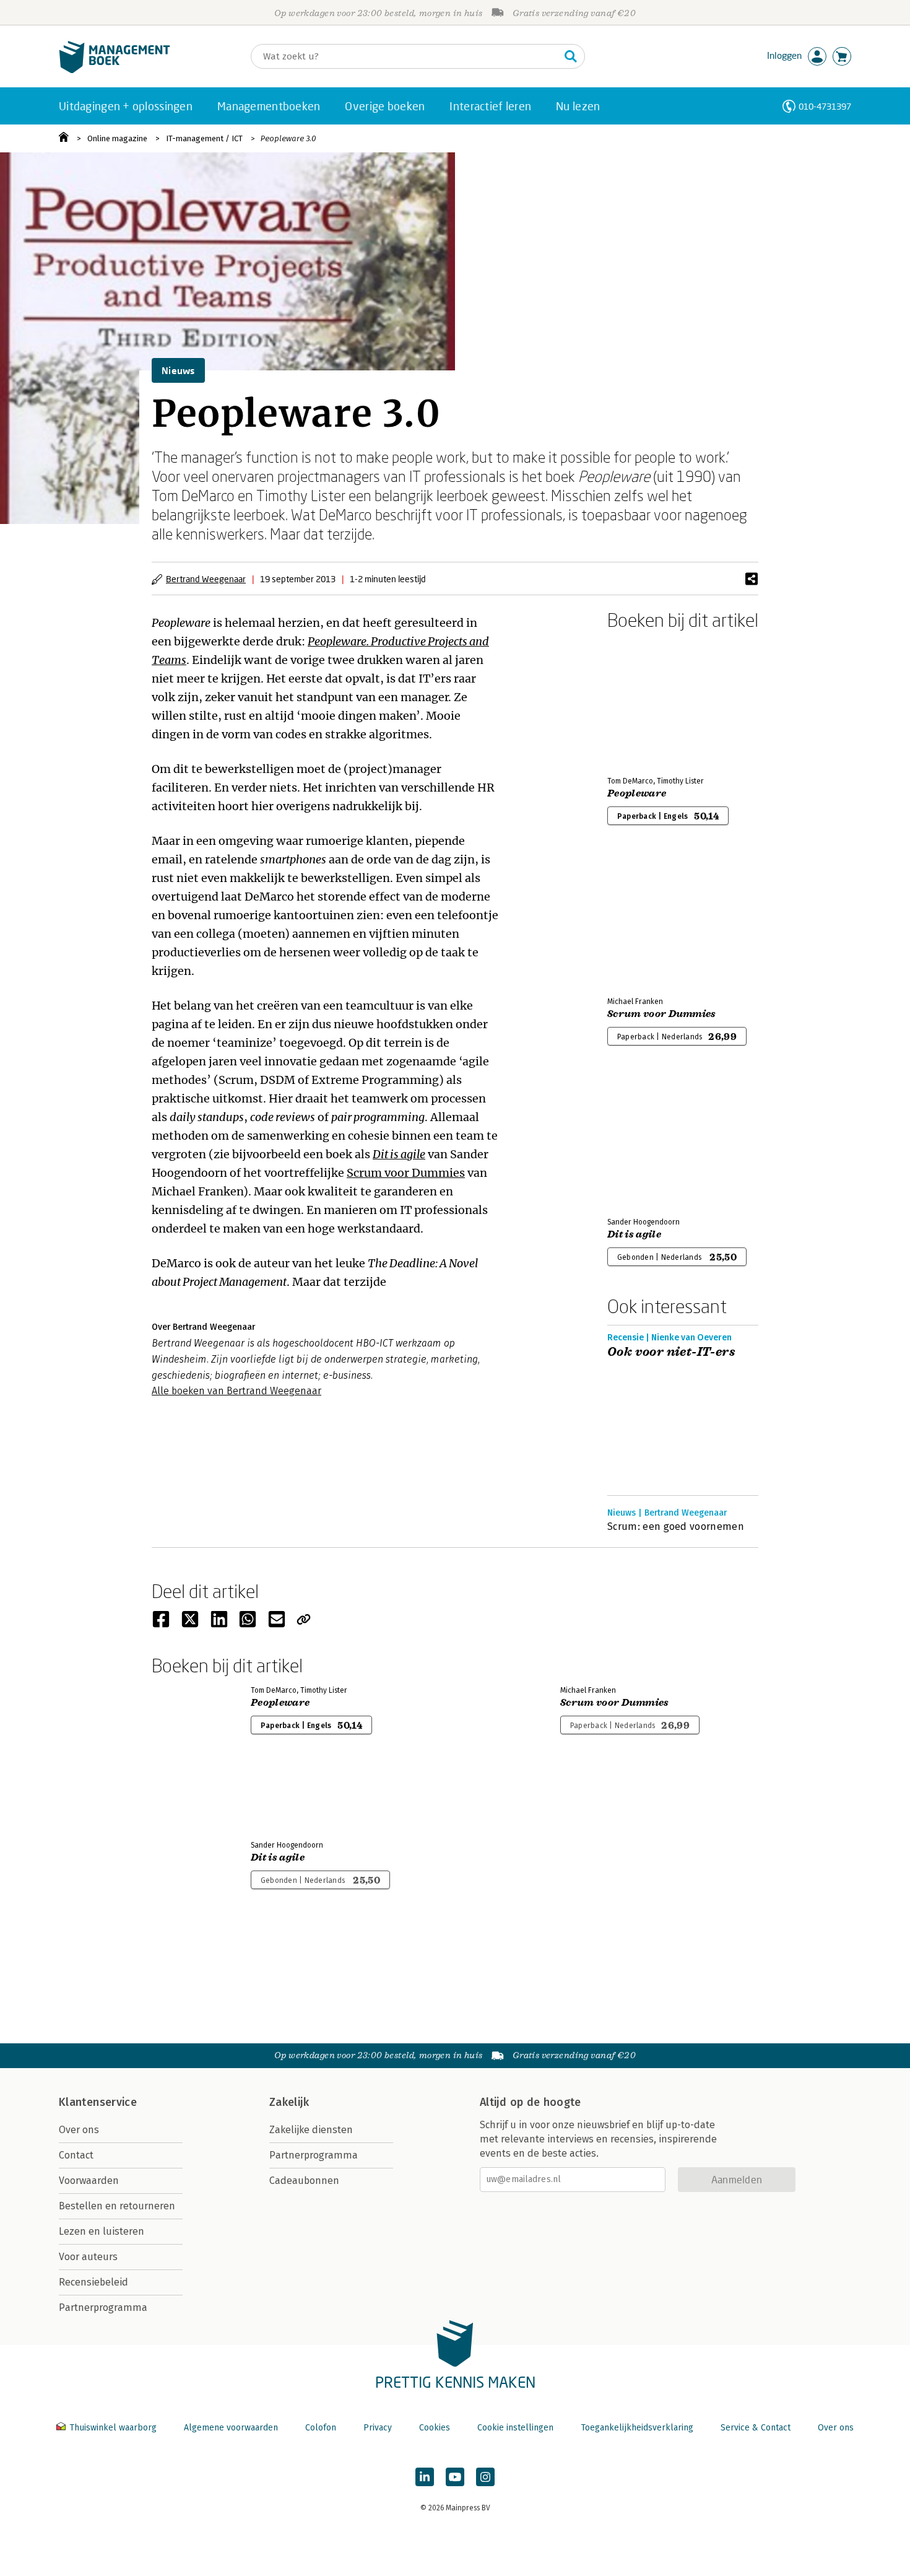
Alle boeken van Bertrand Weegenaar (236, 1391)
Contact (76, 2155)
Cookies (435, 2428)
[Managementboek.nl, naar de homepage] (115, 70)
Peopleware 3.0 (288, 138)
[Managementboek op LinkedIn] (425, 2477)
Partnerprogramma (103, 2307)
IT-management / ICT (204, 138)
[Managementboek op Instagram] (485, 2477)
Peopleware (637, 793)
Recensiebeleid (93, 2282)
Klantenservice (98, 2102)
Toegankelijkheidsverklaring (637, 2428)
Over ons (79, 2130)
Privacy (378, 2428)
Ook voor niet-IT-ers (671, 1352)
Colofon (321, 2428)
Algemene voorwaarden (231, 2428)
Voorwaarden (89, 2181)
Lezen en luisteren (102, 2231)
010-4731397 (825, 106)
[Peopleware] (651, 701)
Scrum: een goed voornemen (676, 1526)
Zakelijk (289, 2102)
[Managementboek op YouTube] (455, 2477)
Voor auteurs (88, 2257)
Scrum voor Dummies (406, 1173)
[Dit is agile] (651, 1142)
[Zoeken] (571, 56)
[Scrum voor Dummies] (651, 921)
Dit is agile (399, 1154)
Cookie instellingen (515, 2428)
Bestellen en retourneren (117, 2206)
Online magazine (117, 138)
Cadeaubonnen (304, 2181)
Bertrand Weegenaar (206, 579)
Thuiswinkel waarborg (113, 2428)
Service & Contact (756, 2428)
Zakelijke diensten (311, 2130)
